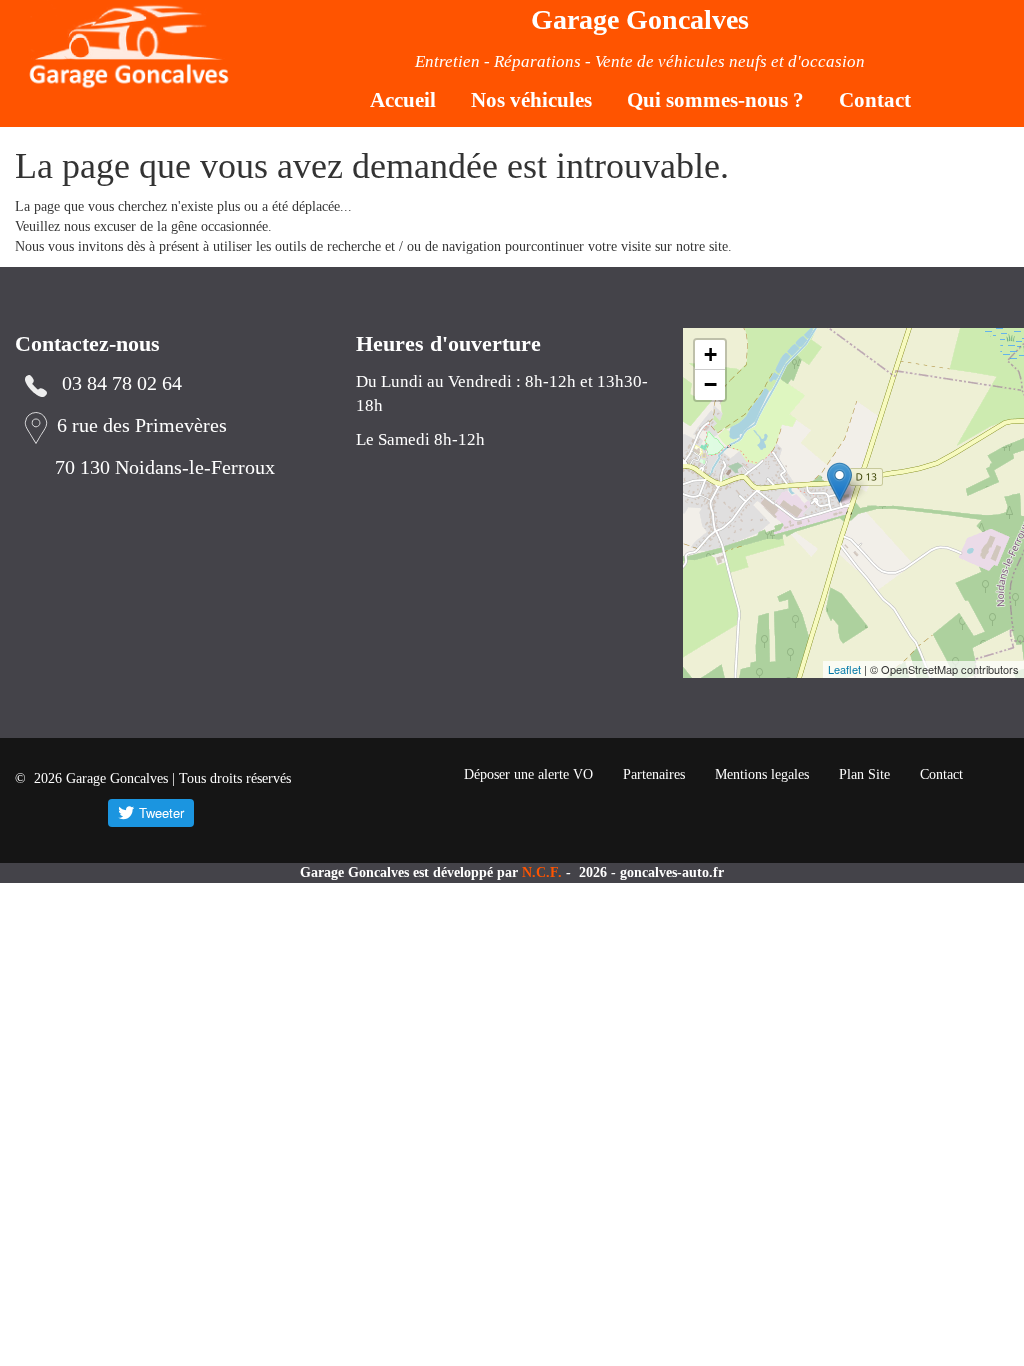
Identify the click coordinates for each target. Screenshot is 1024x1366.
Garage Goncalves (640, 19)
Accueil (403, 100)
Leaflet (844, 669)
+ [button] (710, 354)
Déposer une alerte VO (528, 774)
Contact (875, 100)
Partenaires (654, 774)
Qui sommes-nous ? (715, 100)
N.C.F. (544, 872)
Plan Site (864, 774)
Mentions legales (762, 774)
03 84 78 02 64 (122, 383)
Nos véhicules (531, 100)
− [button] (710, 384)
